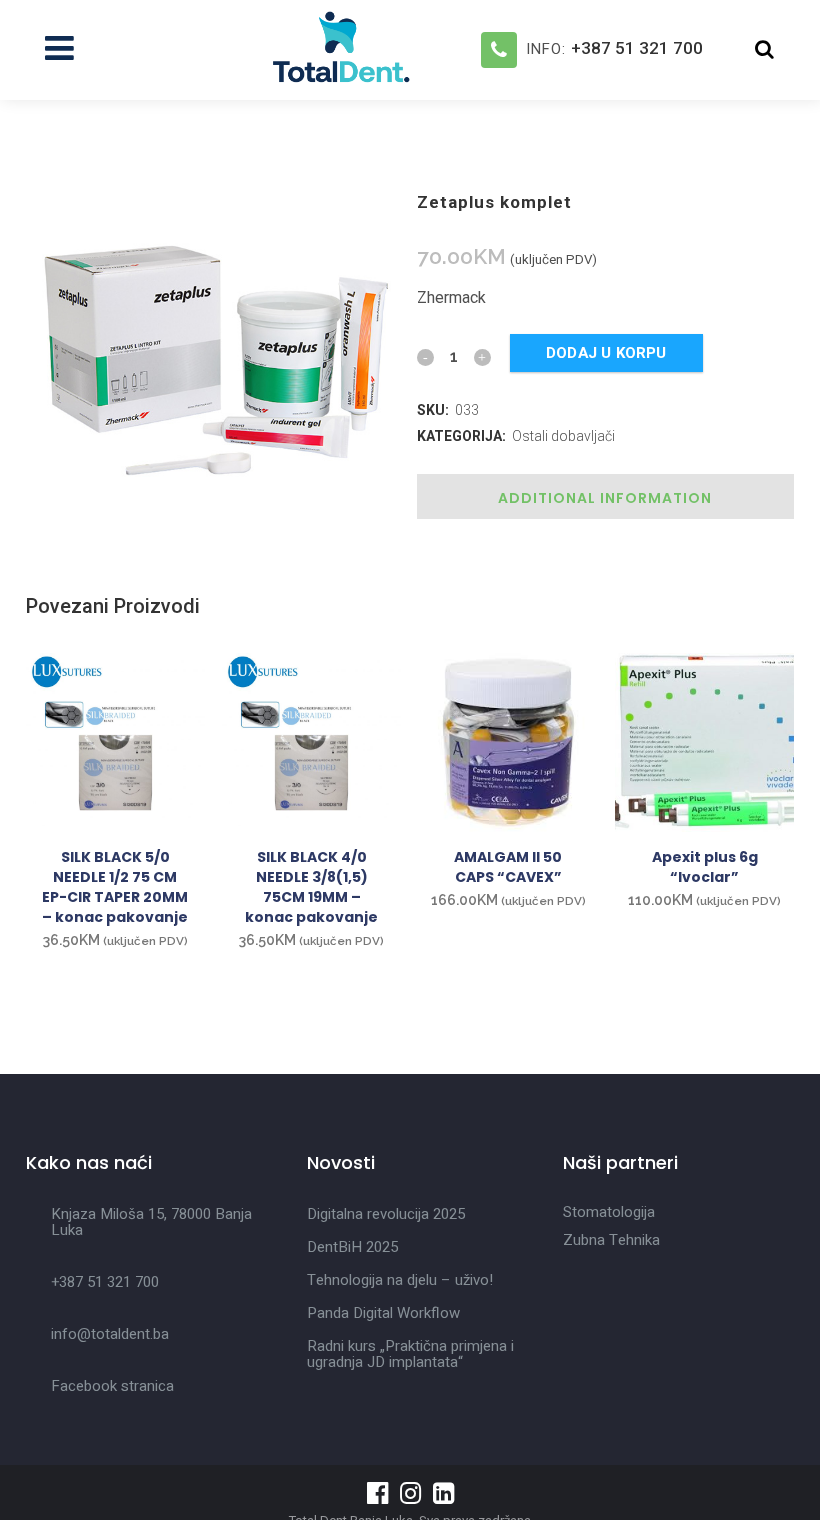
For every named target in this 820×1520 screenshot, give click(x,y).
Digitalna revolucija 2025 (386, 1214)
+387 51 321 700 (637, 48)
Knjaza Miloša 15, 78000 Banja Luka (151, 1222)
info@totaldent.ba (110, 1334)
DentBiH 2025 (352, 1247)
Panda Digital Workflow (383, 1313)
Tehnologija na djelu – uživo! (400, 1280)
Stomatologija (609, 1212)
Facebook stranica (112, 1386)
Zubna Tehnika (611, 1240)
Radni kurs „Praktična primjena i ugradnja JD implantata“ (410, 1354)
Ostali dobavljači (563, 436)
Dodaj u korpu (606, 353)
